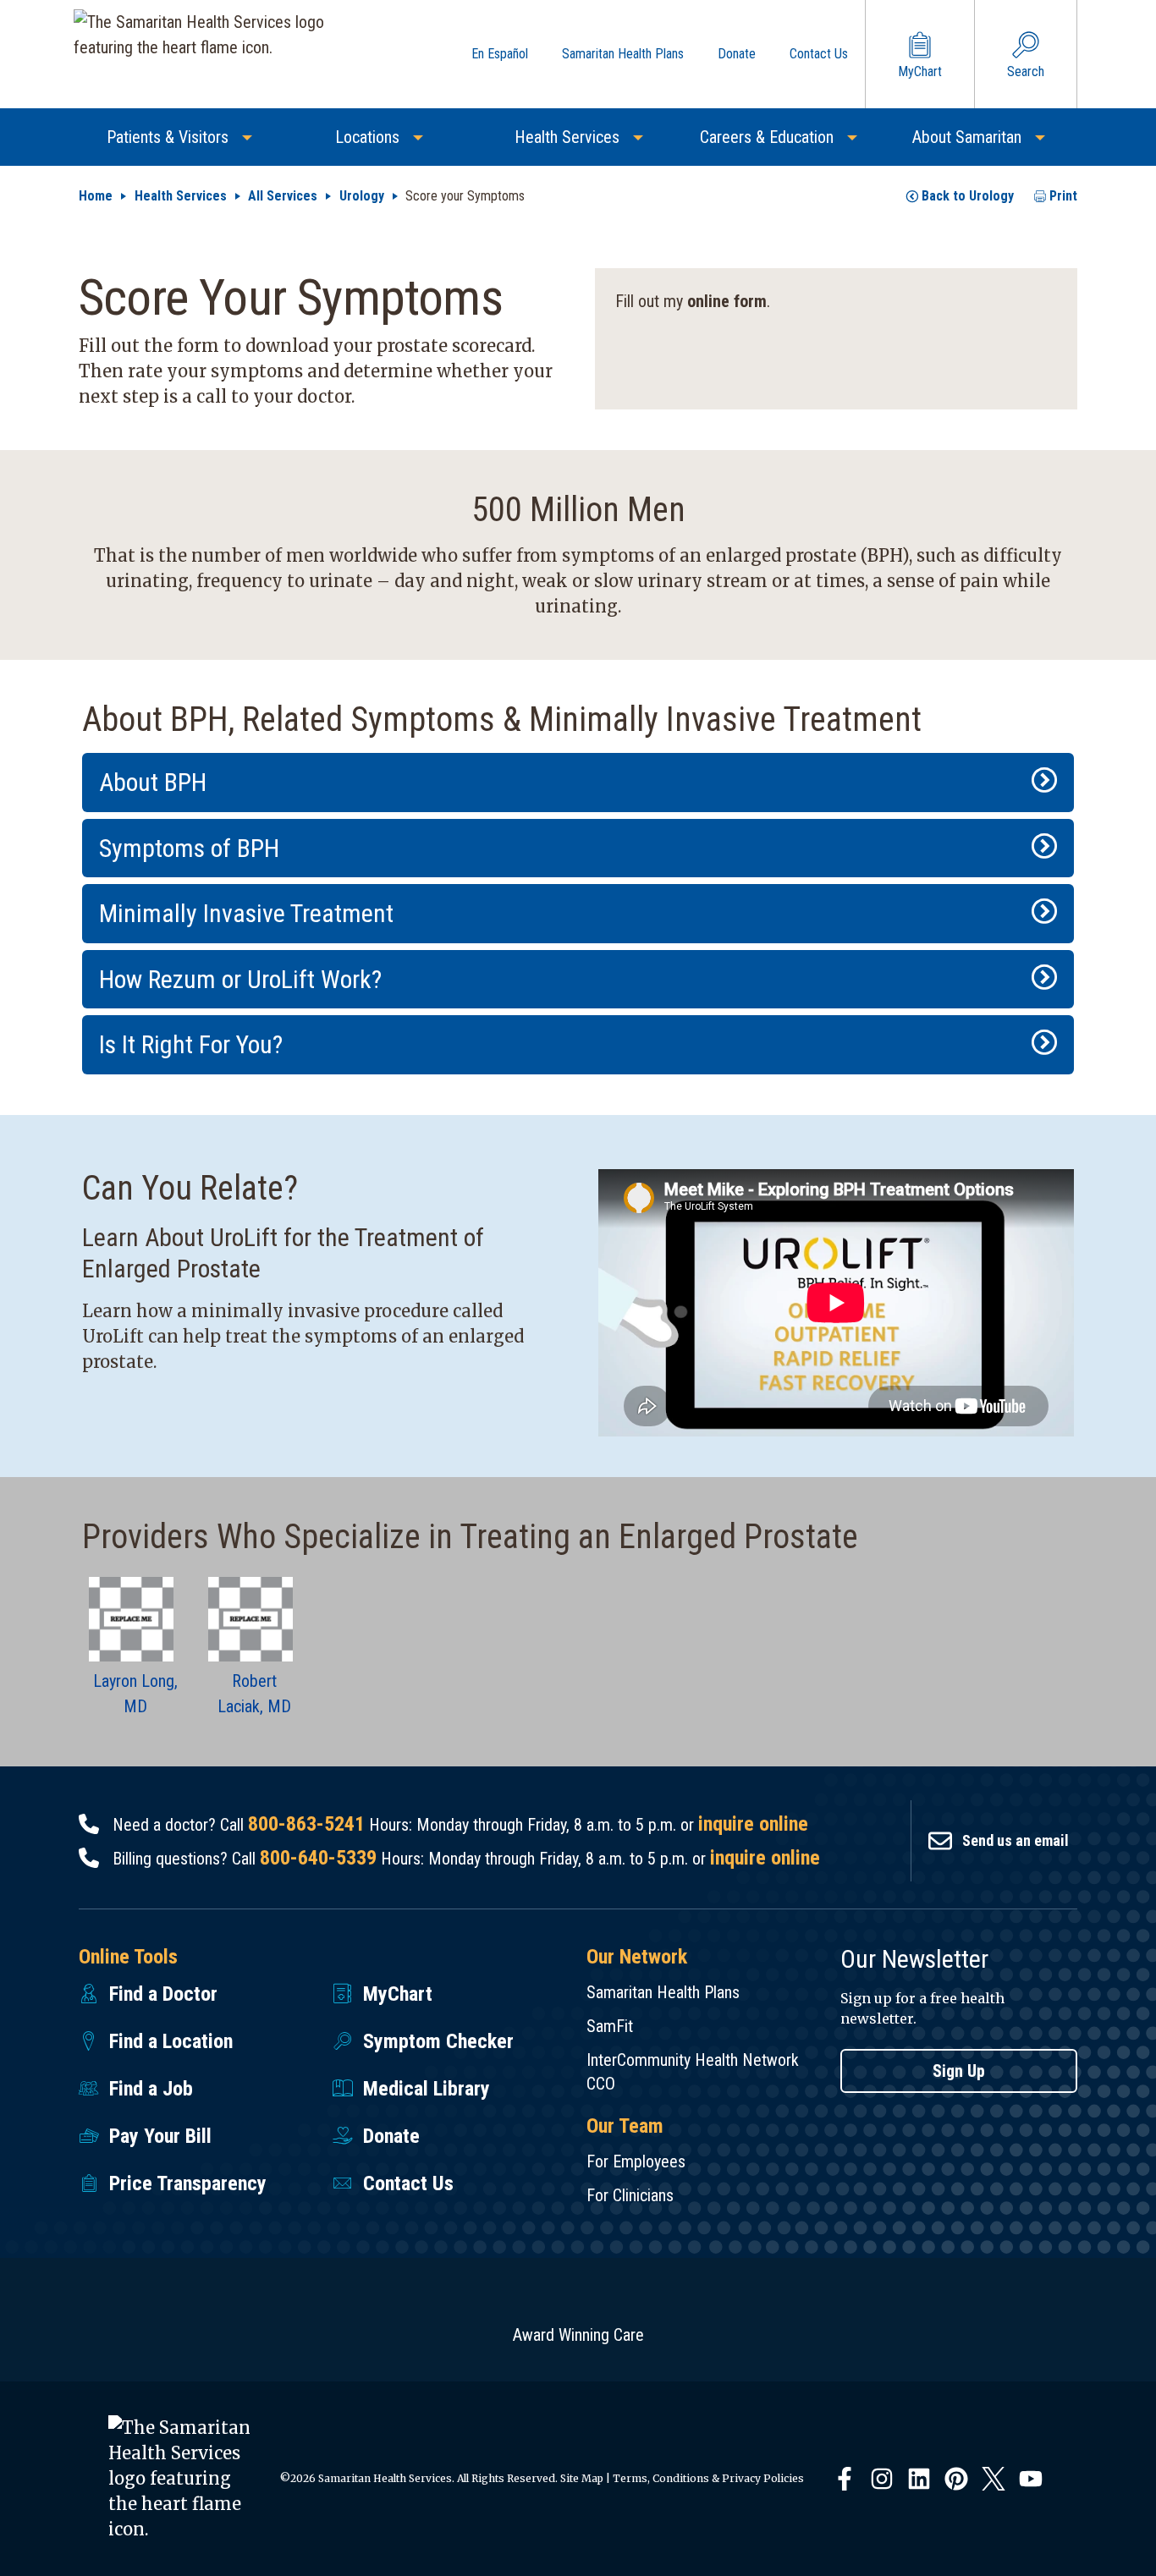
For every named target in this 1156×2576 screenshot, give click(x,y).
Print (1063, 196)
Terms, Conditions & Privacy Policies (708, 2478)
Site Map (582, 2478)
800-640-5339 (318, 1858)
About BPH (153, 782)
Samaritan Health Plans (663, 1992)
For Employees (636, 2161)
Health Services (181, 196)
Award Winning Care (578, 2335)
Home (96, 196)
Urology (362, 196)
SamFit (610, 2026)
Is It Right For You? (191, 1044)
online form (727, 301)
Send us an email (1016, 1840)
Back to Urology (968, 196)
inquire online (753, 1824)
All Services (283, 196)
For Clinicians (630, 2195)
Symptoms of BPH (189, 848)
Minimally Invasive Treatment (246, 913)
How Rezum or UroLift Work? (240, 979)
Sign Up (959, 2071)
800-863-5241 (306, 1824)
